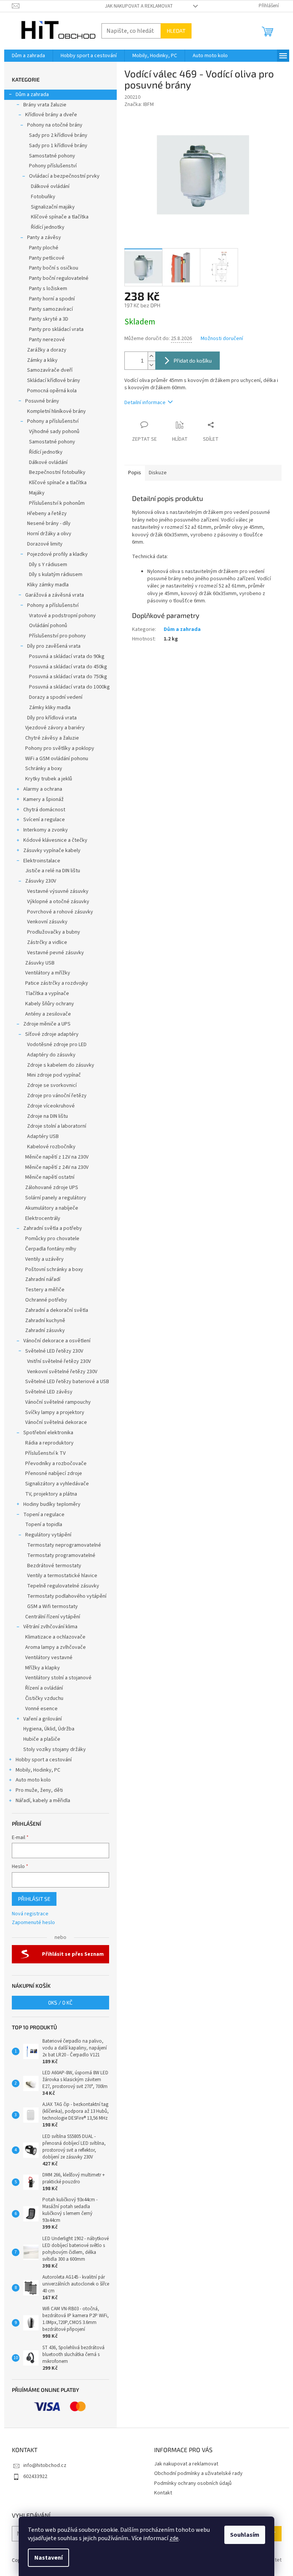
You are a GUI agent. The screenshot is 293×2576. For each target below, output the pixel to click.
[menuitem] (28, 56)
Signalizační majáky (53, 207)
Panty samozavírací (51, 309)
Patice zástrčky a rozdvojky (57, 983)
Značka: (139, 104)
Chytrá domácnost (44, 810)
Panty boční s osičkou (54, 268)
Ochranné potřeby (46, 1300)
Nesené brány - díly (49, 523)
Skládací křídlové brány (54, 380)
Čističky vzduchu (44, 1698)
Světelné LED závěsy (49, 1392)
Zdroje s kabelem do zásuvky (61, 1065)
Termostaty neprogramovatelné (64, 1545)
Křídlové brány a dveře (51, 115)
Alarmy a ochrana (43, 789)
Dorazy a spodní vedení (56, 697)
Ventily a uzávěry (44, 1259)
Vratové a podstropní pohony (62, 616)
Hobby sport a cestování (44, 1760)
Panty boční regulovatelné (59, 278)
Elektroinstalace (42, 861)
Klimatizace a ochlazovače (55, 1637)
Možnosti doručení (222, 339)
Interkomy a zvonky (46, 830)
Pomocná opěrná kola (52, 391)
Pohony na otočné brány (55, 125)
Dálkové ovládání (50, 186)
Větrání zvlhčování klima (50, 1627)
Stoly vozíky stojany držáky (55, 1749)
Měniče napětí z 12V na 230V (57, 1157)
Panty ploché (44, 248)
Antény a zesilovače (48, 1014)
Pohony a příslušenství (53, 421)
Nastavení (48, 2558)
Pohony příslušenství (53, 166)
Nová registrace (30, 1914)
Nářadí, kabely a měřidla (43, 1801)
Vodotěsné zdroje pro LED (57, 1045)
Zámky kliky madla (50, 708)
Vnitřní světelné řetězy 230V (59, 1361)
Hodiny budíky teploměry (52, 1504)
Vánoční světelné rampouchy (58, 1402)
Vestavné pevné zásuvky (56, 953)
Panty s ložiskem (48, 289)
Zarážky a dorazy (47, 350)
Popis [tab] (135, 473)
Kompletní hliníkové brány (56, 411)
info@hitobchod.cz (45, 2465)
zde (174, 2538)
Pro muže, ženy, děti (39, 1790)
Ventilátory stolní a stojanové (58, 1678)
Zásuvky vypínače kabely (52, 851)
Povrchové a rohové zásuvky (60, 912)
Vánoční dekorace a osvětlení (57, 1341)
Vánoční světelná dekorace (56, 1422)
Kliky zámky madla (48, 585)
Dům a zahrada (32, 95)
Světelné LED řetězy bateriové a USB (67, 1382)
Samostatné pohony (52, 156)
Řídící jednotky (48, 227)
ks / (60, 2002)
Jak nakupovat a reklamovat (139, 6)
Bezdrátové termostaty (54, 1566)
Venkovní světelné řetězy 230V (62, 1372)
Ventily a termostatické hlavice (62, 1576)
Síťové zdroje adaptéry (52, 1034)
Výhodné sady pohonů (54, 432)
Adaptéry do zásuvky (51, 1055)
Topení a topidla (44, 1525)
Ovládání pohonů (48, 626)
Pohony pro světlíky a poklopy (60, 748)
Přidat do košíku (193, 360)
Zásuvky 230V (41, 881)
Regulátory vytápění (48, 1535)
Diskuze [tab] (158, 473)
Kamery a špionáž (43, 799)
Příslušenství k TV (45, 1453)
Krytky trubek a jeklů (49, 779)
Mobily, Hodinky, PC (38, 1770)
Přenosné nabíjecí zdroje (54, 1473)
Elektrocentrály (43, 1218)
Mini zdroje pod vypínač (54, 1075)
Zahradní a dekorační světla (57, 1310)
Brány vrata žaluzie (45, 105)
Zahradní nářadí (43, 1279)
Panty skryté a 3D (49, 319)
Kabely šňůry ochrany (50, 1004)
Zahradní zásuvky (45, 1331)
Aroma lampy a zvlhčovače (56, 1647)
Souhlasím (245, 2535)
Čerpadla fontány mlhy (51, 1249)
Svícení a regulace (44, 820)
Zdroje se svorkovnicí (52, 1085)
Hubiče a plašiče (42, 1739)
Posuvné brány (42, 401)
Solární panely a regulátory (56, 1198)
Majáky (37, 493)
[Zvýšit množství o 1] (151, 356)
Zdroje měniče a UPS (47, 1024)
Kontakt (163, 2493)
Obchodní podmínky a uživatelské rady (198, 2473)
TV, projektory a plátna (51, 1494)
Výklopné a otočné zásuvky (58, 902)
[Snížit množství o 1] (151, 365)
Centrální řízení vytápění (53, 1617)
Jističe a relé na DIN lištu (53, 871)
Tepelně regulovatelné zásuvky (63, 1586)
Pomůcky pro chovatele (52, 1239)
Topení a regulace (44, 1515)
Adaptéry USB (43, 1136)
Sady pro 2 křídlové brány (58, 135)
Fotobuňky (43, 197)
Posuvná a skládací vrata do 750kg (68, 677)
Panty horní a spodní (52, 299)
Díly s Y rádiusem (48, 565)
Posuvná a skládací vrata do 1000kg (69, 687)
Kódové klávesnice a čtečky (55, 840)
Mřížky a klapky (43, 1668)
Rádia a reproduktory (49, 1443)
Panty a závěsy (44, 238)
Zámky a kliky (42, 360)
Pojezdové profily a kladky (57, 554)
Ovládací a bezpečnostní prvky (64, 176)
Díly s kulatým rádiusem (56, 575)
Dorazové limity (45, 544)
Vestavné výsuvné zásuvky (58, 891)
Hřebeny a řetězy (47, 514)
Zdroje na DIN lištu (47, 1116)
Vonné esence (41, 1709)
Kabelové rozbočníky (51, 1147)
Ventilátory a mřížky (48, 973)
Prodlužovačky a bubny (54, 932)
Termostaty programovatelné (61, 1555)
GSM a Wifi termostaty (52, 1607)
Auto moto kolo (33, 1780)
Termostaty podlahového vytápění (67, 1596)
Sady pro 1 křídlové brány (58, 146)
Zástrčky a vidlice (47, 942)
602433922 (35, 2476)
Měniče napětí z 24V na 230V (57, 1167)
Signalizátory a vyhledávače (57, 1484)
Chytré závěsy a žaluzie (52, 738)
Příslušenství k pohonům (57, 503)
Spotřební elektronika (48, 1433)
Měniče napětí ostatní (50, 1177)
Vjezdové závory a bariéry (55, 728)
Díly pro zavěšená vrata (54, 646)
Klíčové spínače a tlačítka (60, 217)
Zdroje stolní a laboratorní (57, 1126)
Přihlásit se (34, 1899)
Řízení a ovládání (44, 1688)
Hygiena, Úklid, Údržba (49, 1729)
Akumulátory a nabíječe (52, 1208)
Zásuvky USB (40, 963)
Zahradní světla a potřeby (53, 1228)
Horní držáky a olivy (49, 534)
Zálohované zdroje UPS (52, 1188)
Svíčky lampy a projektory (55, 1412)
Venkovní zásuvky (47, 922)
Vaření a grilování (43, 1719)
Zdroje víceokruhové (51, 1106)
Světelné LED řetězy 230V (54, 1351)
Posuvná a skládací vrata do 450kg (68, 667)
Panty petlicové (47, 258)
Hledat (176, 31)
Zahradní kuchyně (45, 1321)
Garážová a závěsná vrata (55, 595)
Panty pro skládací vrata (56, 329)
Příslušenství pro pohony (57, 636)
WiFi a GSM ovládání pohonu (57, 759)
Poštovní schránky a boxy (54, 1270)
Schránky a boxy (44, 769)
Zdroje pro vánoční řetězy (57, 1096)
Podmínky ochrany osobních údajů (193, 2483)
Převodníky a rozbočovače (56, 1464)
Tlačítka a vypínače (47, 993)
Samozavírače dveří (50, 370)
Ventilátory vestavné (49, 1658)
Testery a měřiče (45, 1290)
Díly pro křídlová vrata (52, 718)
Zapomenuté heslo (33, 1923)
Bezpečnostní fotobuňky (57, 472)
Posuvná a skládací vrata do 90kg (67, 656)
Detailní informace (145, 403)
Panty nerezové (47, 340)
